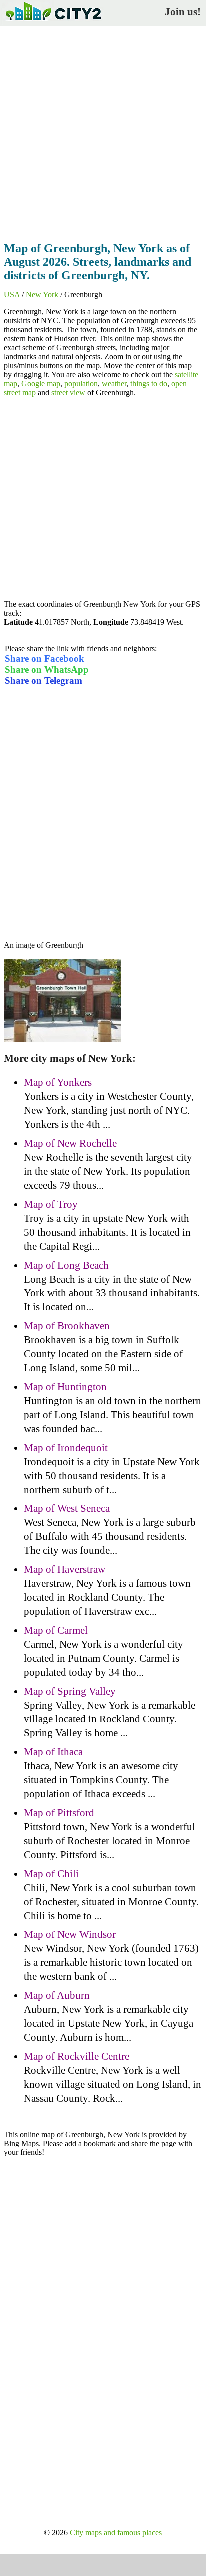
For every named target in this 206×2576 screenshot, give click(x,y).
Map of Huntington (65, 1387)
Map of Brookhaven (67, 1326)
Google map (41, 383)
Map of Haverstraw (65, 1569)
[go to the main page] (53, 23)
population (81, 383)
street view (68, 392)
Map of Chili (51, 1874)
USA (12, 295)
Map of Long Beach (66, 1265)
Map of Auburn (57, 1995)
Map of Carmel (56, 1630)
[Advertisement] (103, 131)
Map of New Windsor (70, 1934)
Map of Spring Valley (70, 1691)
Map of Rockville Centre (77, 2056)
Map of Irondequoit (66, 1448)
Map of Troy (51, 1204)
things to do (149, 383)
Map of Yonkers (58, 1082)
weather (114, 383)
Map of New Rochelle (70, 1143)
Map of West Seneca (67, 1508)
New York (42, 295)
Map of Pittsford (59, 1813)
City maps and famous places (116, 2532)
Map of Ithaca (53, 1752)
